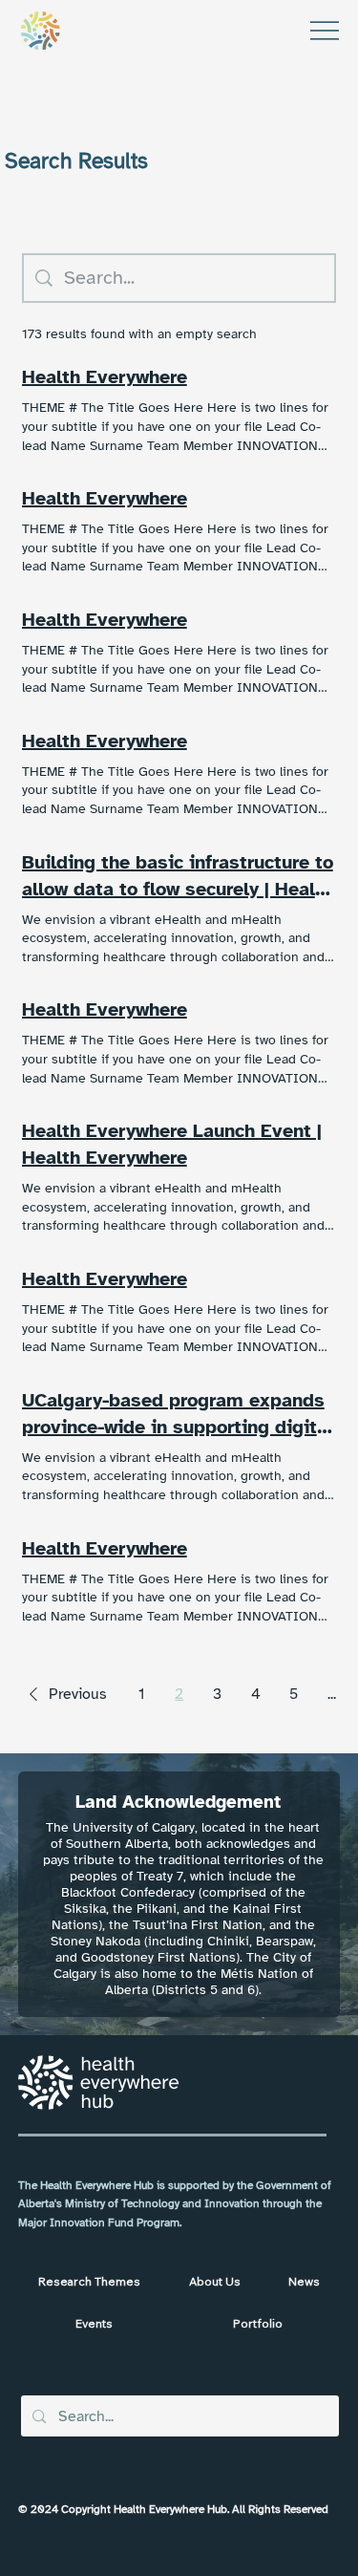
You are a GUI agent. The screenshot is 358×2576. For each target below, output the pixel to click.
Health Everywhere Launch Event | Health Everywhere (172, 1144)
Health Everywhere (105, 377)
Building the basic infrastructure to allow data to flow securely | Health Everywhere (178, 877)
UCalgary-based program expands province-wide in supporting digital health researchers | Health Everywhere (178, 1415)
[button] (64, 1694)
